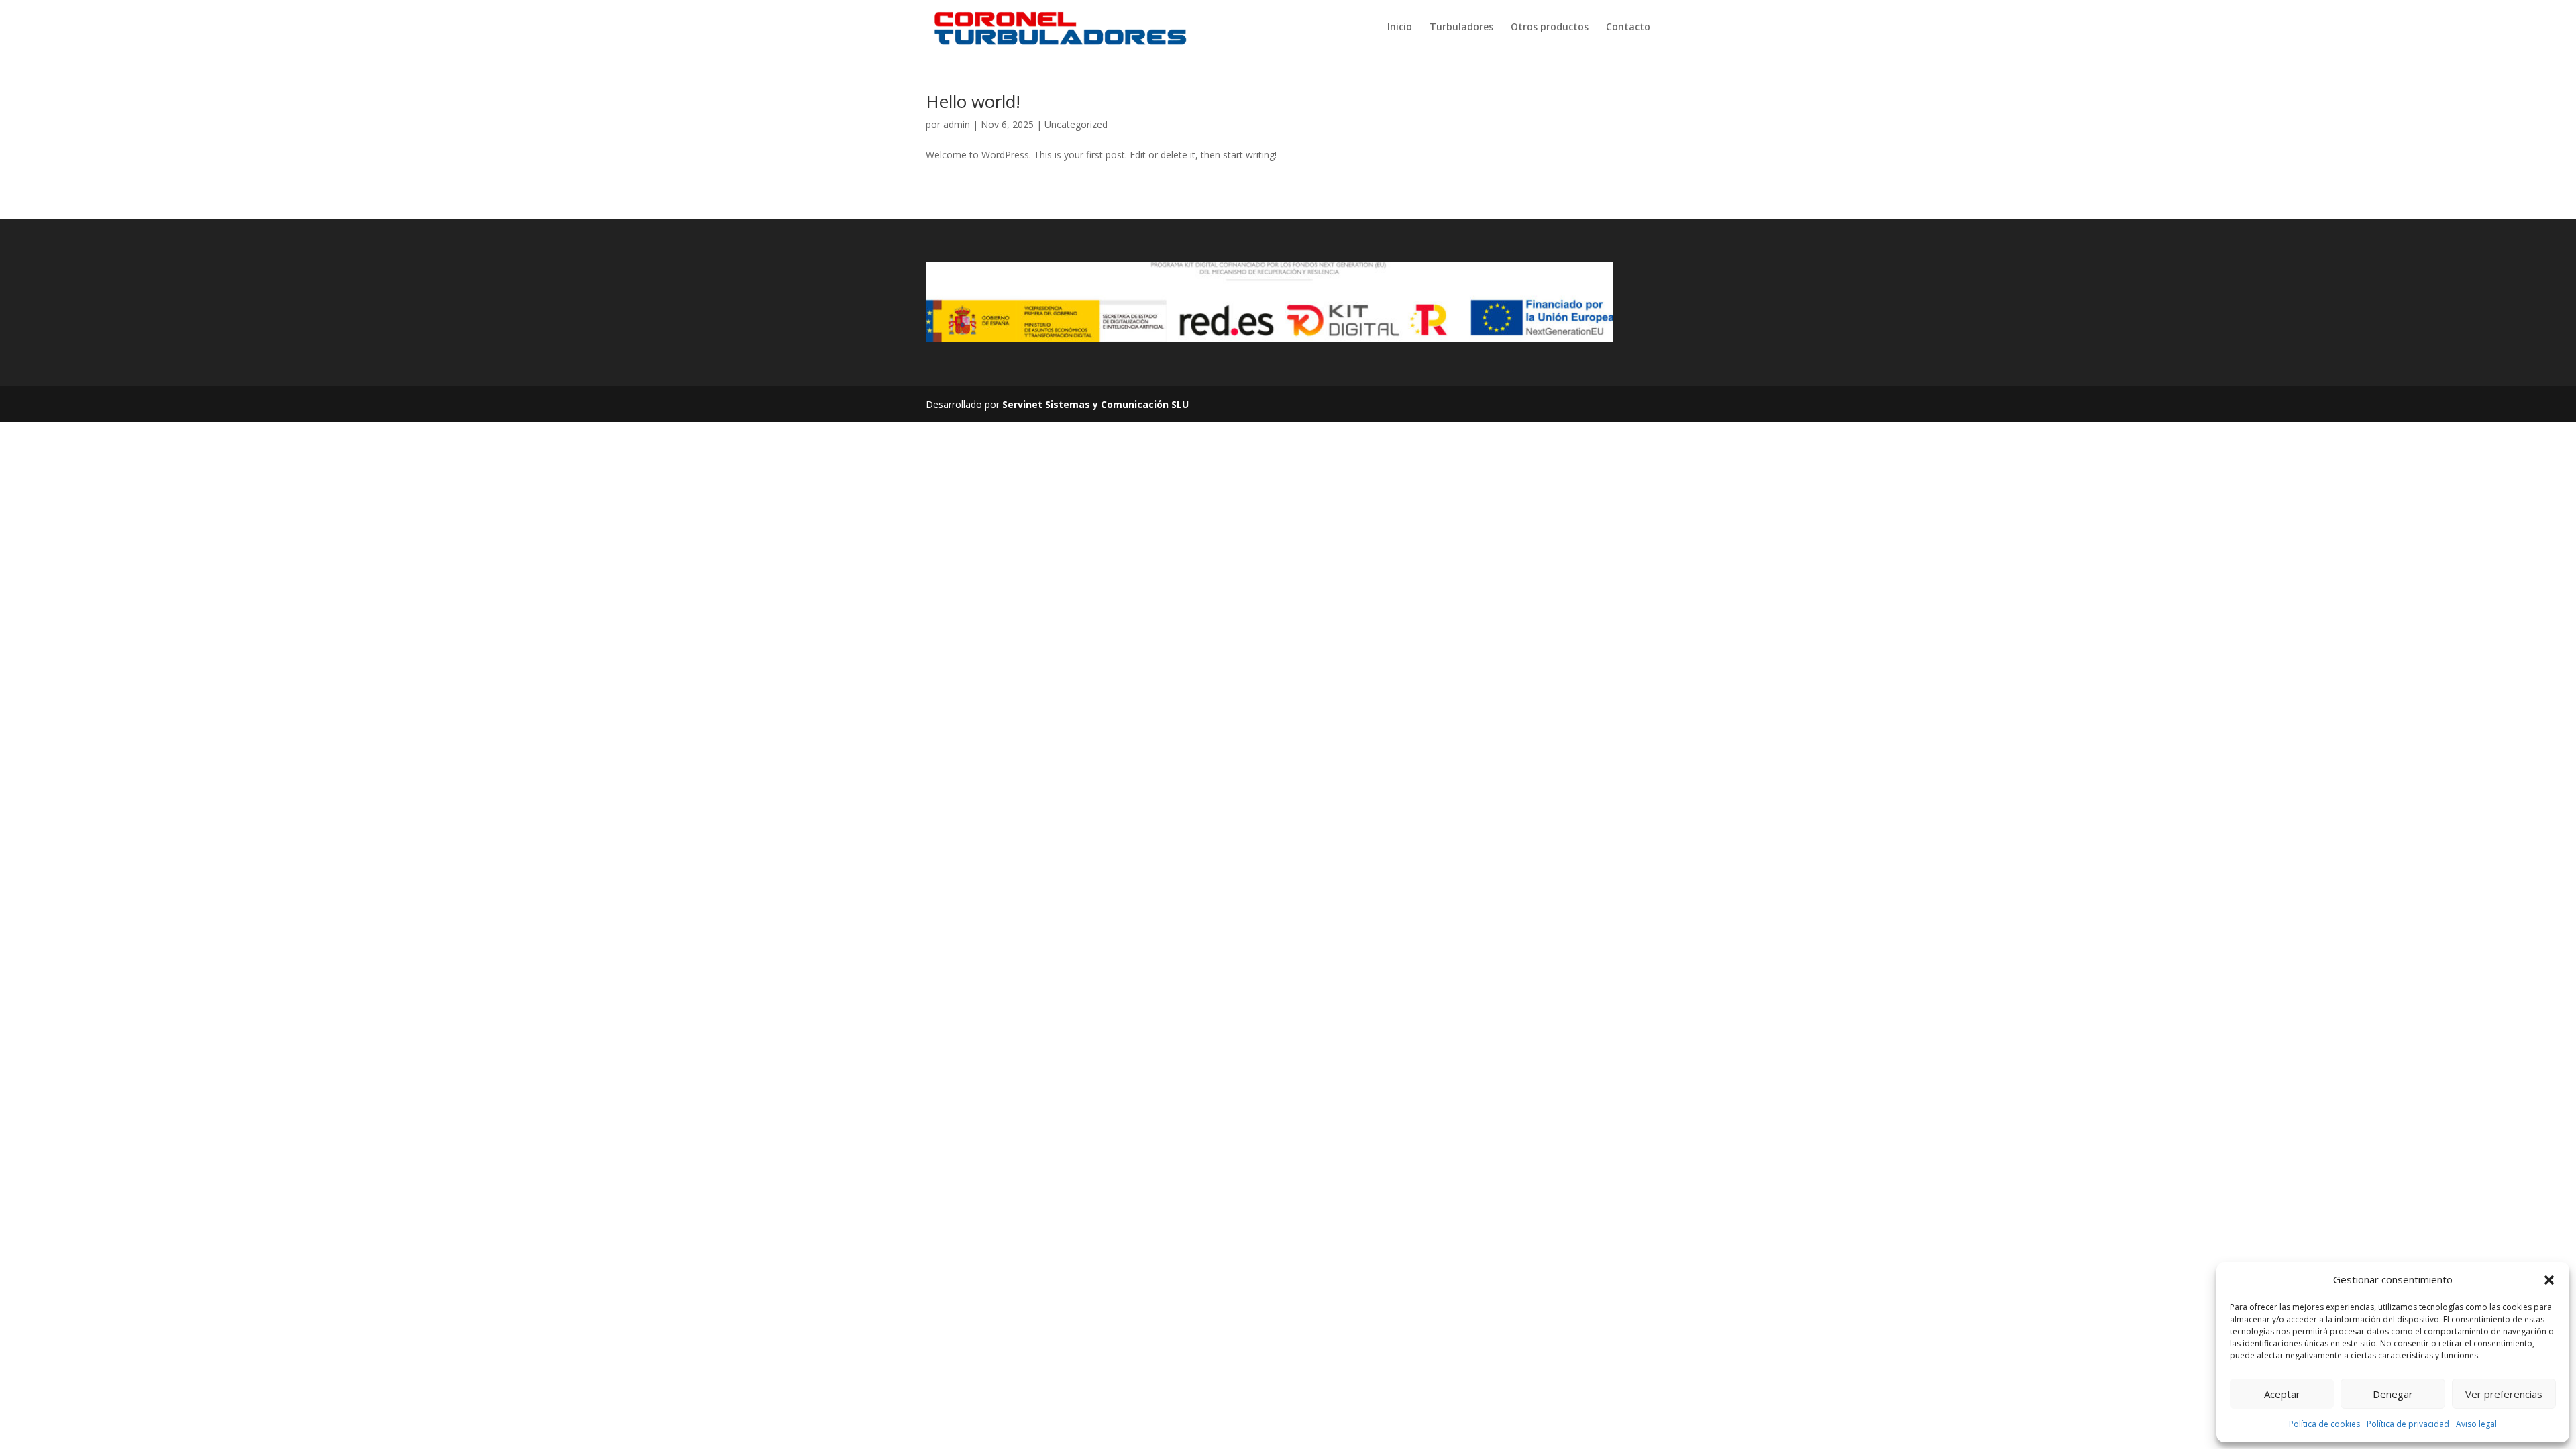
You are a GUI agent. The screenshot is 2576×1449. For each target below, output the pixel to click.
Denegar (2393, 1394)
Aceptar (2282, 1394)
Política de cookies (2324, 1424)
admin (957, 124)
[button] (2549, 1280)
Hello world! (973, 101)
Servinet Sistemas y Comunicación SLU (1095, 404)
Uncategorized (1076, 124)
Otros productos (1550, 28)
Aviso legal (2476, 1424)
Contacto (1628, 28)
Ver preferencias (2504, 1394)
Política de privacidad (2408, 1424)
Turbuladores (1461, 28)
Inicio (1400, 28)
